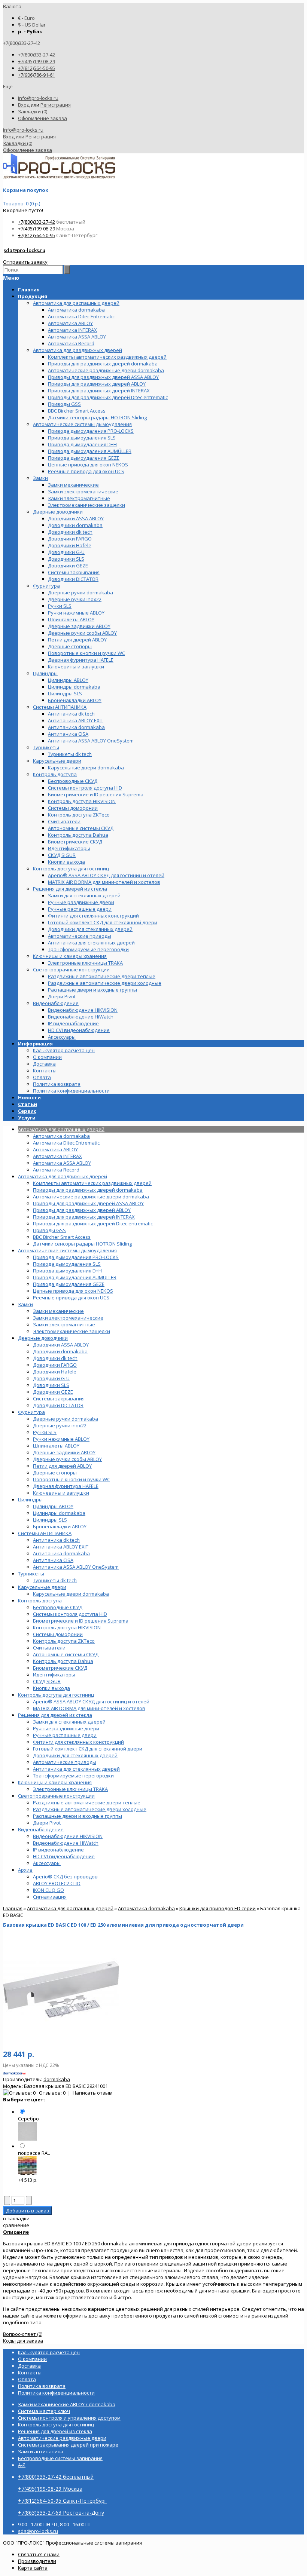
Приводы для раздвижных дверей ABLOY (82, 1210)
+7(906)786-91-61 (37, 75)
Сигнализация (50, 1897)
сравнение (16, 2225)
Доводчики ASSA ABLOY (61, 1345)
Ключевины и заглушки (61, 1493)
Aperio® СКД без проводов (65, 1877)
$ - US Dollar (32, 25)
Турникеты (31, 1574)
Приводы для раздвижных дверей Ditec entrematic (93, 1223)
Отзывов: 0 (52, 2093)
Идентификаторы (54, 1675)
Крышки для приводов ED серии (218, 1908)
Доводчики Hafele (55, 1372)
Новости (29, 1097)
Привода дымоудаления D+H (67, 1271)
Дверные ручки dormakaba (66, 1419)
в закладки (16, 2218)
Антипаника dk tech (56, 1540)
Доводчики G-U (51, 1378)
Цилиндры (30, 1500)
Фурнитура (31, 1412)
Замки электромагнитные (64, 1324)
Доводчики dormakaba (60, 1351)
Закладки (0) (33, 111)
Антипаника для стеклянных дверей (76, 1769)
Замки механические (58, 1311)
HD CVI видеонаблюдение (64, 1856)
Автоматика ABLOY (55, 1149)
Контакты (45, 1070)
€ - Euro (26, 18)
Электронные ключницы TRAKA (70, 1789)
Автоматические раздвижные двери (62, 2438)
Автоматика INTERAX (57, 1156)
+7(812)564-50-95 (37, 68)
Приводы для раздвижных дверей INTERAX (84, 1217)
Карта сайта (33, 2568)
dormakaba (57, 2079)
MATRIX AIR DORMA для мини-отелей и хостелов (89, 1708)
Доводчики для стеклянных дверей (75, 1755)
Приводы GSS (49, 1230)
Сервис (27, 1111)
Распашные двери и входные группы (77, 1816)
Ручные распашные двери (65, 1735)
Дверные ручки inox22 (60, 1425)
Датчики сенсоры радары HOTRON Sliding (82, 1244)
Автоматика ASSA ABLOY (62, 1163)
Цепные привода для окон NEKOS (73, 1291)
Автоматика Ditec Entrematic (66, 1143)
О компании (47, 1057)
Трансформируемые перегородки (73, 1776)
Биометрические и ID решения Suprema (81, 1621)
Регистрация (56, 105)
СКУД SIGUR (47, 1681)
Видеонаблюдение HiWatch (66, 1843)
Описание (16, 2232)
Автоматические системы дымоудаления (67, 1250)
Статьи (28, 1104)
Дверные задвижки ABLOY (64, 1452)
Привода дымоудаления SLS (67, 1264)
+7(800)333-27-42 (37, 55)
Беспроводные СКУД (58, 1607)
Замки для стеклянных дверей (69, 1722)
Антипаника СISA (53, 1560)
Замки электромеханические (68, 1318)
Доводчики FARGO (55, 1365)
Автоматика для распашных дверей (61, 1129)
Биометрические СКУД (60, 1668)
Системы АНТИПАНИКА (45, 1533)
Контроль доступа (40, 1601)
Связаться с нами (39, 2554)
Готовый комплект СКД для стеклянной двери (88, 1749)
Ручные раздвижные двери (66, 1728)
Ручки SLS (45, 1432)
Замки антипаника (41, 2451)
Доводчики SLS (51, 1385)
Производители (37, 2561)
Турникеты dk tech (55, 1580)
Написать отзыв (92, 2093)
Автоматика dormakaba (61, 1136)
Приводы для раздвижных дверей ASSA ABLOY (88, 1203)
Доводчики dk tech (55, 1358)
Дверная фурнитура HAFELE (66, 1486)
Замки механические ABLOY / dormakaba (67, 2404)
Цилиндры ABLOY (53, 1506)
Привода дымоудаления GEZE (69, 1284)
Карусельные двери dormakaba (71, 1594)
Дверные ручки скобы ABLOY (67, 1459)
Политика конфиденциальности (71, 1091)
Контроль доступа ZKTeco (64, 1641)
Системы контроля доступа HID (70, 1614)
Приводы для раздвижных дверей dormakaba (88, 1190)
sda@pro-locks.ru (25, 250)
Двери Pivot (47, 1823)
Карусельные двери (42, 1587)
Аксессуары (47, 1863)
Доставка (44, 1064)
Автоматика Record (56, 1170)
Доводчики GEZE (53, 1392)
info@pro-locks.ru (38, 98)
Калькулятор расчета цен (64, 1050)
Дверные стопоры (55, 1473)
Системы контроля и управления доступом (69, 2418)
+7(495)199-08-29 (37, 61)
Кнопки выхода (51, 1688)
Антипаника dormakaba (61, 1553)
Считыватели (49, 1648)
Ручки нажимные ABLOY (61, 1439)
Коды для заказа (23, 2341)
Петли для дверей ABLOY (62, 1466)
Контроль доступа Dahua (63, 1661)
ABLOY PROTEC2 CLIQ (57, 1883)
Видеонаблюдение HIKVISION (68, 1836)
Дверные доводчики (43, 1338)
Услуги (27, 1118)
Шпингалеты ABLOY (56, 1446)
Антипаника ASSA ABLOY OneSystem (76, 1567)
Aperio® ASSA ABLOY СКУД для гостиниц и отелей (91, 1701)
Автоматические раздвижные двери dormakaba (91, 1197)
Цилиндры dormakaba (59, 1513)
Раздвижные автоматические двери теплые (87, 1802)
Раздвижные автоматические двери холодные (90, 1809)
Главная (13, 1908)
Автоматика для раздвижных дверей (63, 1176)
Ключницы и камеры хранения (55, 1782)
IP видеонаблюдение (58, 1850)
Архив (25, 1870)
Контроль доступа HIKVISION (67, 1627)
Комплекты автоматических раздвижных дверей (92, 1183)
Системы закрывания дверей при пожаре (68, 2445)
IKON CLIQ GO (48, 1890)
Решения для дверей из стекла (55, 1715)
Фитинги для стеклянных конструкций (78, 1742)
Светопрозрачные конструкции (56, 1796)
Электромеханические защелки (72, 1331)
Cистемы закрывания (59, 1399)
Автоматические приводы (65, 1762)
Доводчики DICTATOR (58, 1405)
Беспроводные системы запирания (60, 2458)
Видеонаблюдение (41, 1829)
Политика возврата (57, 1084)
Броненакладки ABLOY (60, 1526)
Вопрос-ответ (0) (23, 2334)
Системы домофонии (58, 1634)
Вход (24, 105)
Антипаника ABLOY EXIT (61, 1547)
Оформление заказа (42, 118)
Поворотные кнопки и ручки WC (72, 1479)
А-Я (22, 2465)
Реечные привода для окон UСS (71, 1298)
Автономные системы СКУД (66, 1654)
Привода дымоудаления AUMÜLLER (75, 1277)
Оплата (42, 1077)
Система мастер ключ (44, 2411)
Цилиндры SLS (50, 1520)
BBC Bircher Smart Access (62, 1237)
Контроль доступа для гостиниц (56, 1695)
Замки (25, 1304)
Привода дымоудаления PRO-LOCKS (76, 1257)
